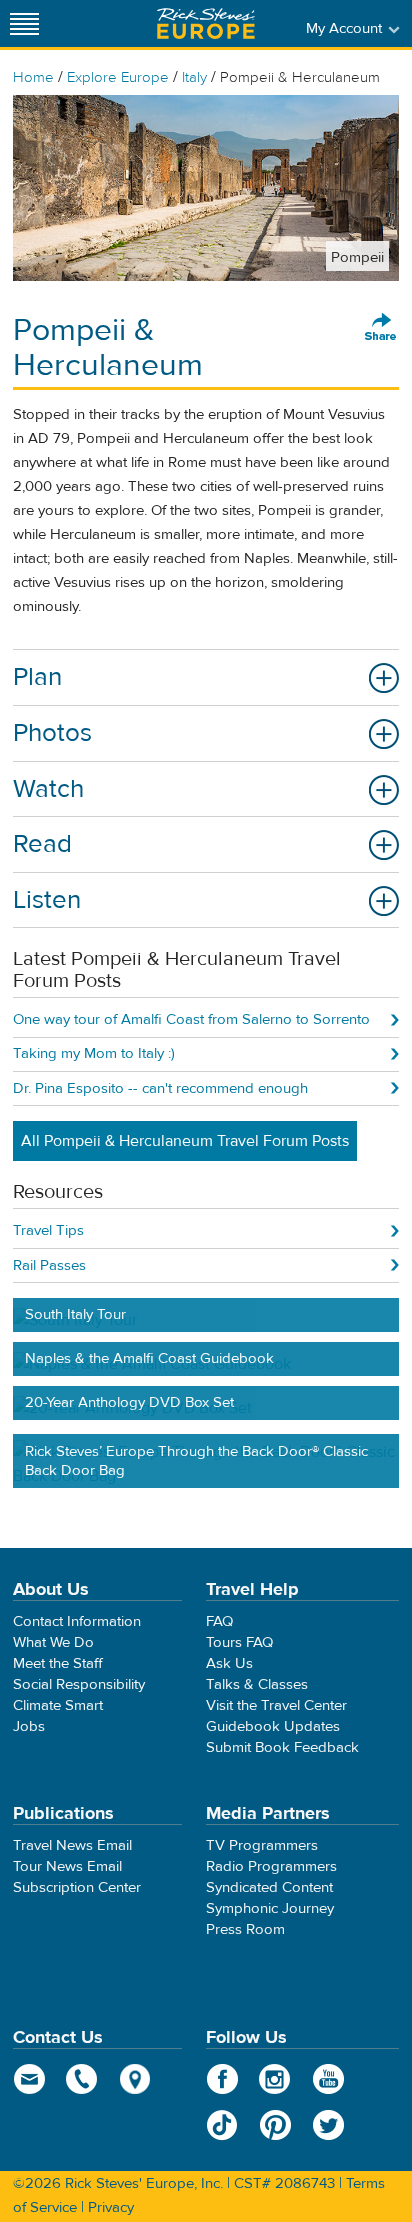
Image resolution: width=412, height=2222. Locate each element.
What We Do (53, 1642)
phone (82, 2079)
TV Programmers (262, 1845)
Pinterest (275, 2125)
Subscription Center (77, 1887)
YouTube (328, 2079)
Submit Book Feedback (282, 1747)
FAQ (219, 1621)
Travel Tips (48, 1230)
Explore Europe (118, 77)
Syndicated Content (269, 1887)
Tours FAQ (239, 1642)
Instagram (275, 2079)
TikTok (222, 2125)
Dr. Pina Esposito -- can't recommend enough (160, 1088)
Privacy (111, 2207)
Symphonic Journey (270, 1908)
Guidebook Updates (273, 1726)
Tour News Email (67, 1866)
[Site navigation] (25, 23)
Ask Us (229, 1663)
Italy (194, 77)
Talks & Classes (257, 1684)
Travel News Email (72, 1845)
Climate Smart (58, 1705)
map (135, 2079)
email (29, 2079)
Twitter (328, 2125)
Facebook (222, 2079)
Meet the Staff (58, 1663)
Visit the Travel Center (276, 1705)
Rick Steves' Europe (206, 23)
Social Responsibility (79, 1684)
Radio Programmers (271, 1866)
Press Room (245, 1929)
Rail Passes (49, 1265)
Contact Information (77, 1621)
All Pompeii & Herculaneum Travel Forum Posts (185, 1141)
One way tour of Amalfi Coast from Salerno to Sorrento (191, 1019)
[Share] (381, 328)
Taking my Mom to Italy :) (94, 1053)
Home (33, 77)
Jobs (29, 1726)
